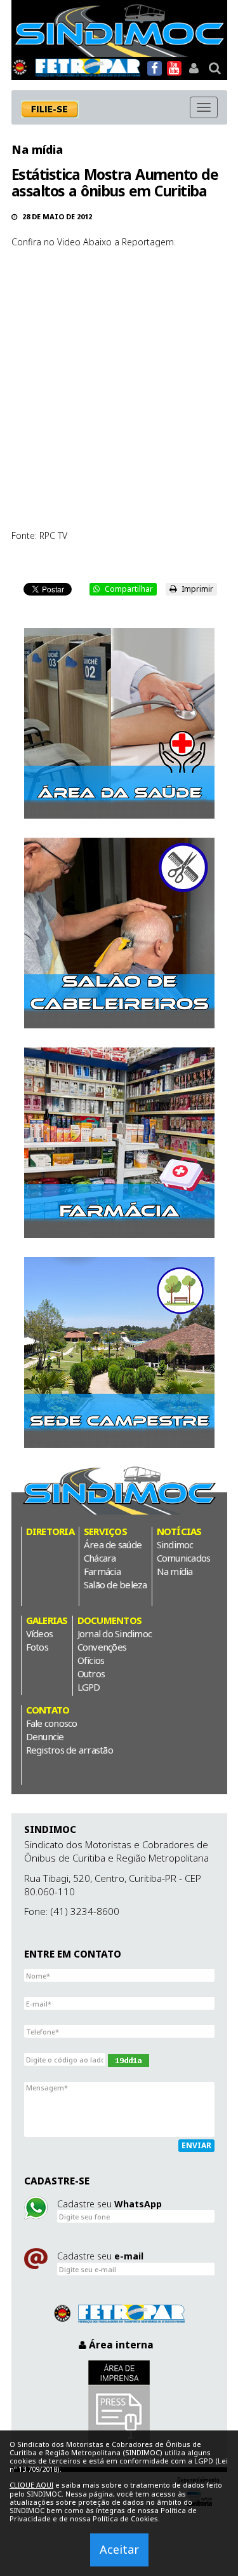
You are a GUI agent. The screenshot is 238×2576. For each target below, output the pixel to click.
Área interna (120, 2345)
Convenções (102, 1647)
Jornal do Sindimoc (115, 1633)
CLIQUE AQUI (31, 2485)
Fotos (37, 1647)
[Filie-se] (56, 109)
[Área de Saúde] (119, 723)
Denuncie (45, 1736)
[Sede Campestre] (119, 1353)
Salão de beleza (116, 1584)
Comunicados (184, 1558)
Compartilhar (128, 589)
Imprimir (196, 589)
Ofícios (91, 1660)
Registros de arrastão (69, 1750)
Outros (91, 1673)
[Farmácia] (119, 1143)
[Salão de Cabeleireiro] (119, 933)
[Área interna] (194, 68)
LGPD (89, 1687)
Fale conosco (52, 1723)
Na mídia (37, 149)
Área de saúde (113, 1544)
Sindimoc (175, 1544)
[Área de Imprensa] (119, 2403)
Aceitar (119, 2549)
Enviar (196, 2145)
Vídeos (40, 1633)
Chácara (100, 1558)
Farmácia (102, 1571)
